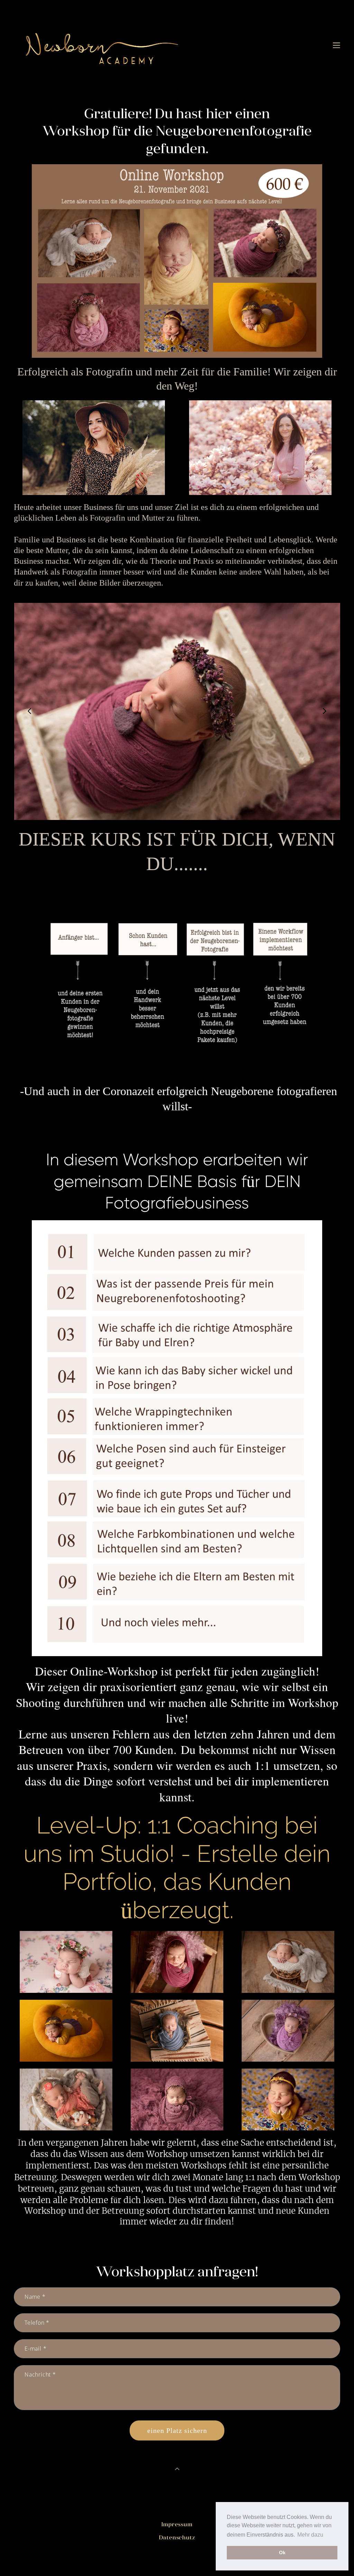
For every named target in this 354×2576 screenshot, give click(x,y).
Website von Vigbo (177, 2559)
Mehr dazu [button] (310, 2535)
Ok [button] (282, 2552)
